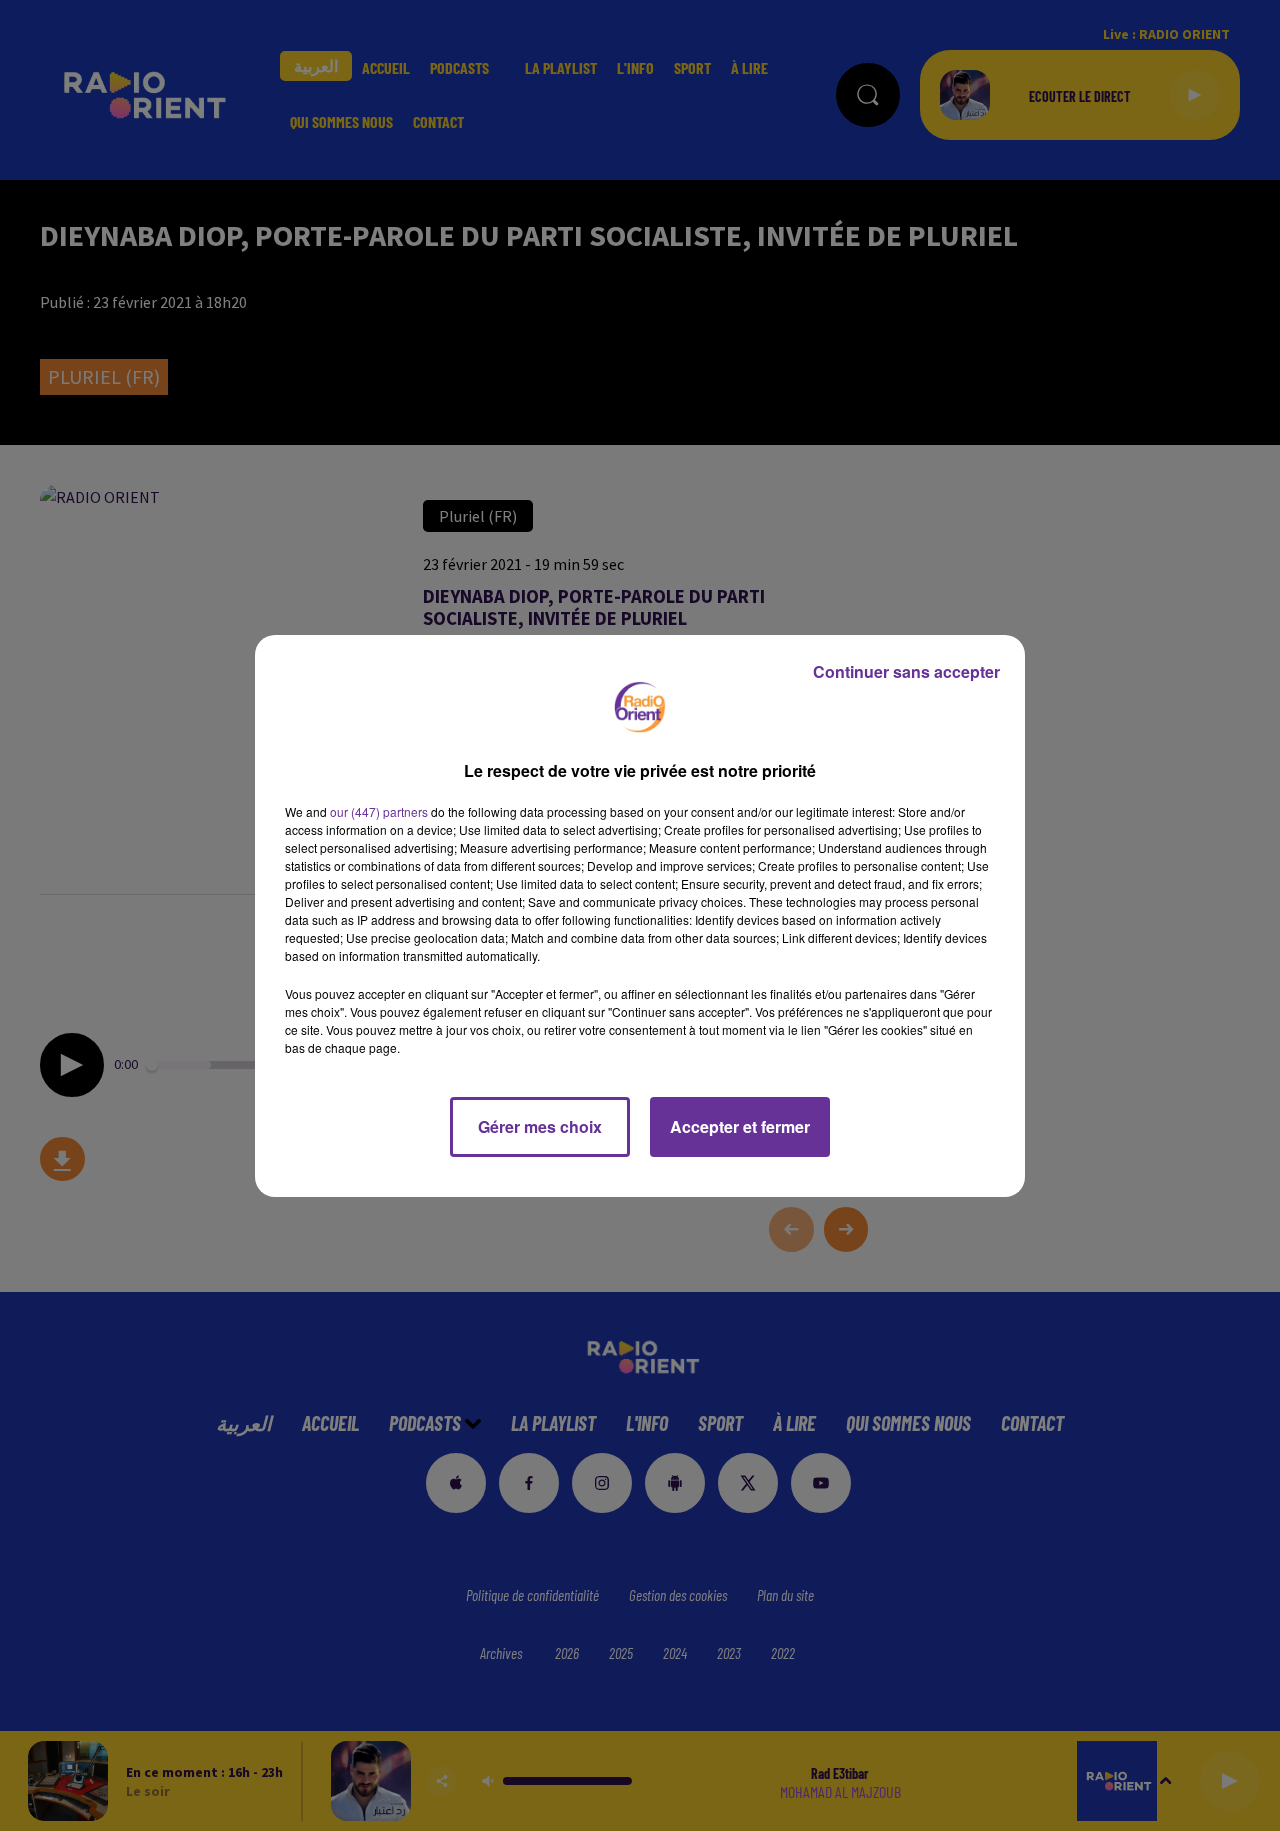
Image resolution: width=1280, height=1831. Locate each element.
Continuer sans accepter (906, 671)
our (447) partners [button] (379, 811)
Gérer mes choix (540, 1126)
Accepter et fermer (740, 1126)
